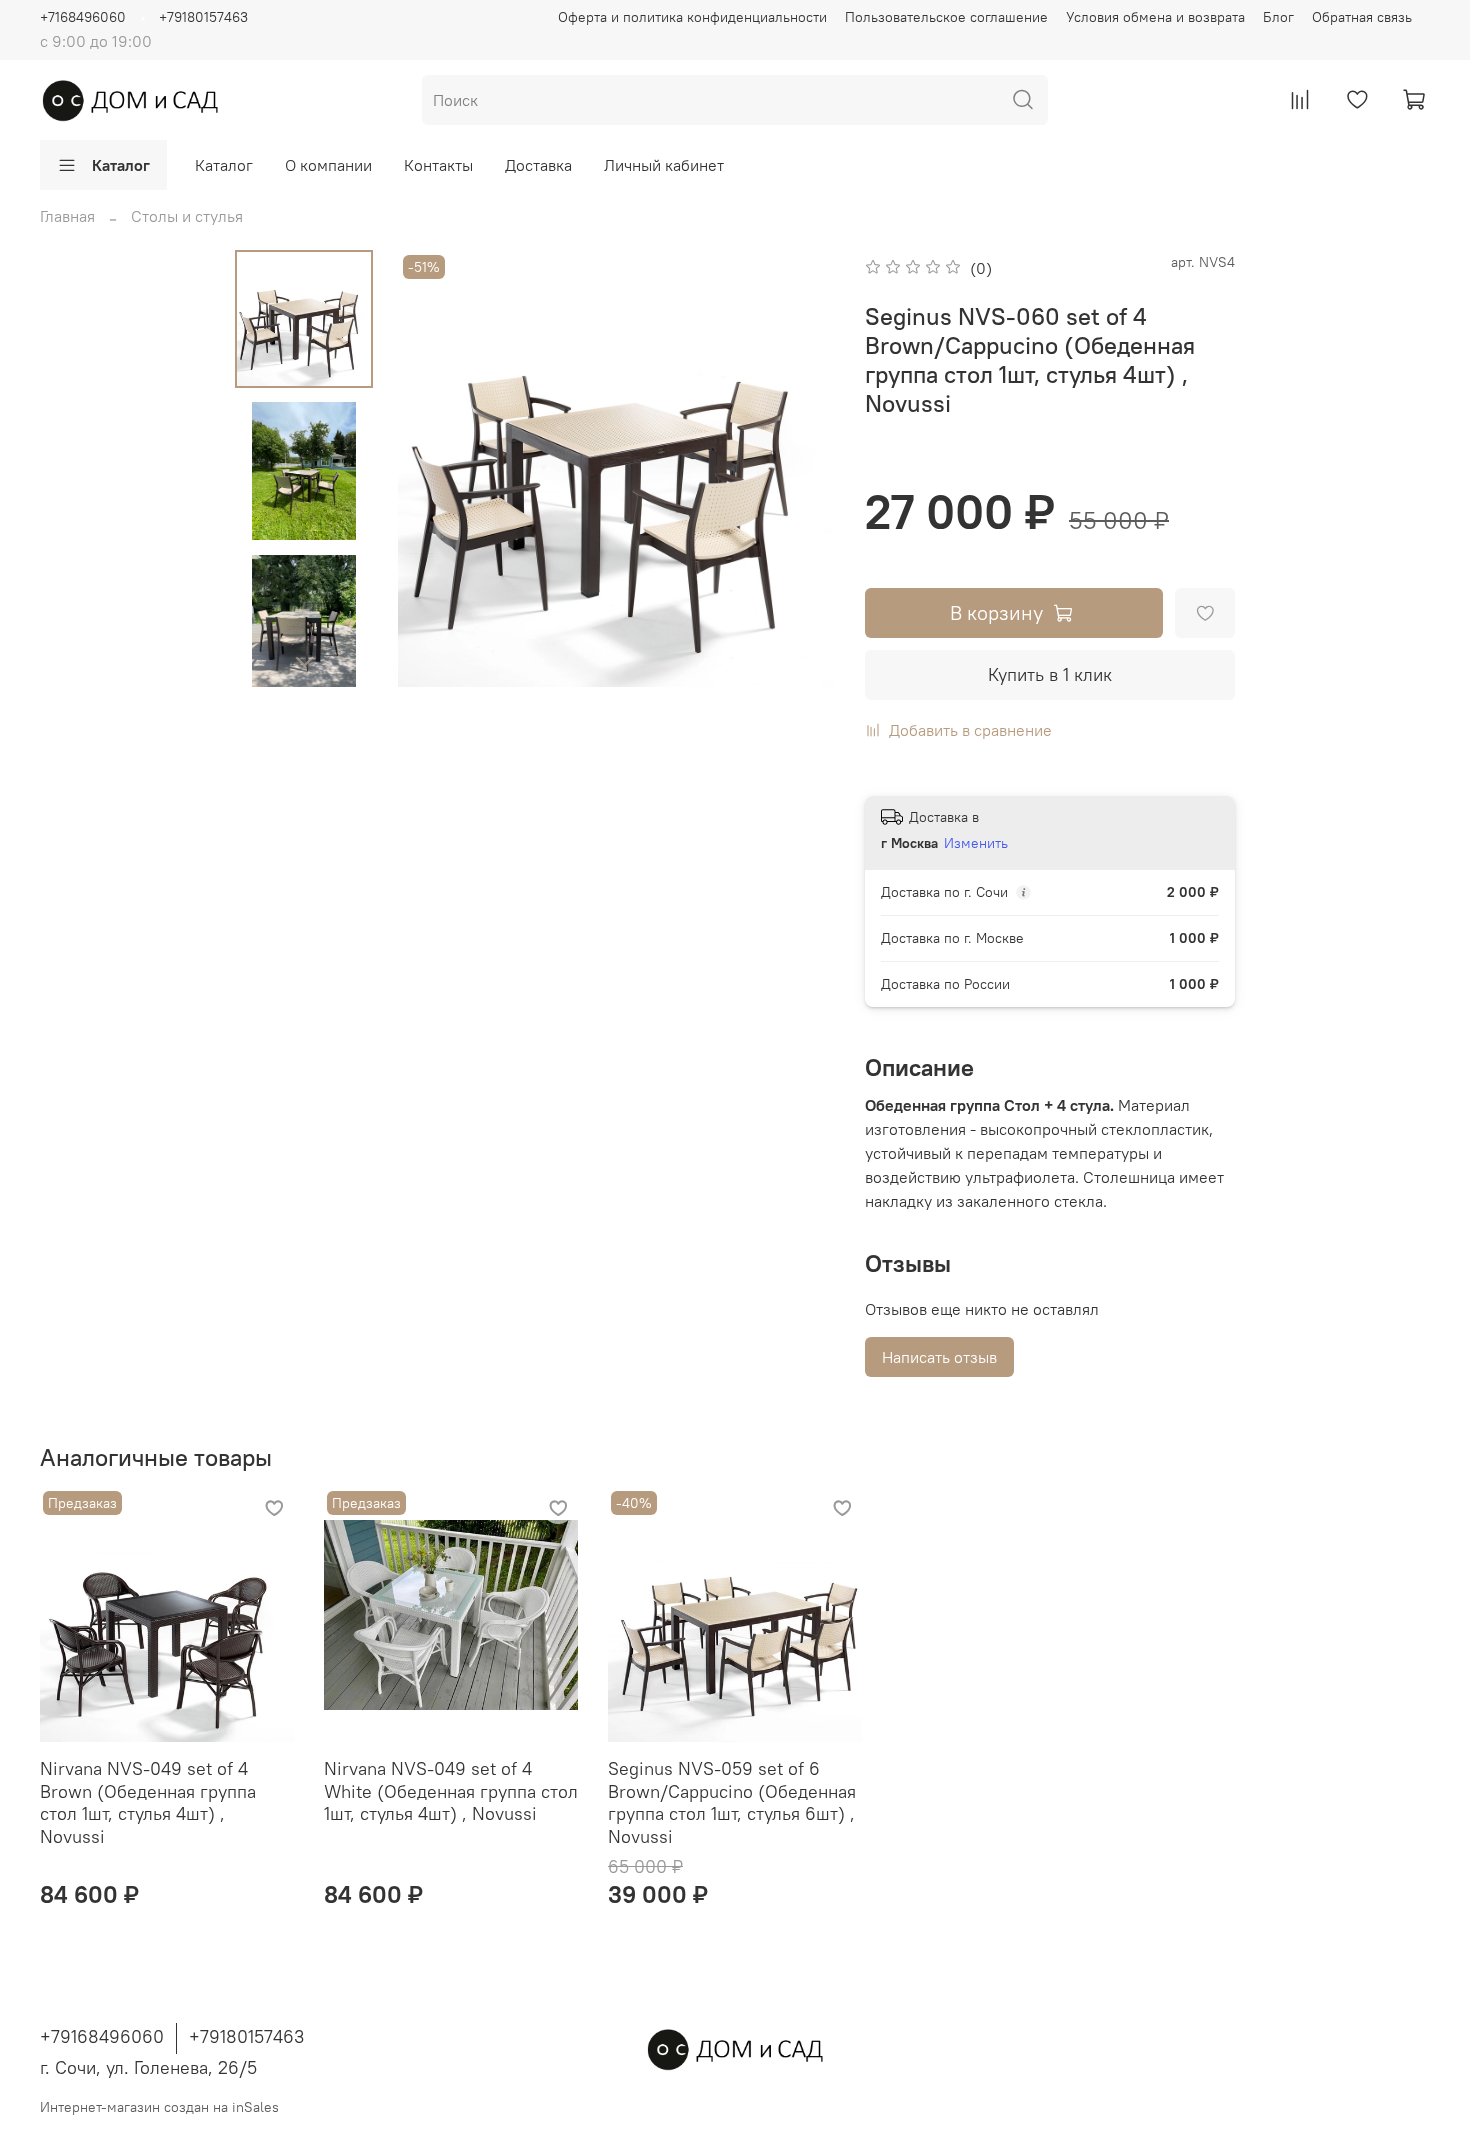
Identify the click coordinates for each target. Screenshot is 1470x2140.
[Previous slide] (438, 469)
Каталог (121, 165)
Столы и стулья (187, 216)
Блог (1278, 17)
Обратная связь (1362, 17)
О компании (328, 165)
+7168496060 (83, 17)
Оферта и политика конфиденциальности (692, 17)
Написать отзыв (939, 1357)
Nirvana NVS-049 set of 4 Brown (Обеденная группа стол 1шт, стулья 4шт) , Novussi (148, 1802)
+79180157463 (203, 17)
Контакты (438, 165)
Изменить (976, 843)
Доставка (538, 165)
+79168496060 (102, 2036)
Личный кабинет (664, 165)
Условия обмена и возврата (1155, 17)
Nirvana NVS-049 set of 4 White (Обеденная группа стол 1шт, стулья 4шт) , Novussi (451, 1791)
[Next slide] (304, 661)
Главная (67, 216)
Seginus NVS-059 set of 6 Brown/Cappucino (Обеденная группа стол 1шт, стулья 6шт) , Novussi (732, 1802)
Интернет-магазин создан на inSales (159, 2107)
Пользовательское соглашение (946, 17)
